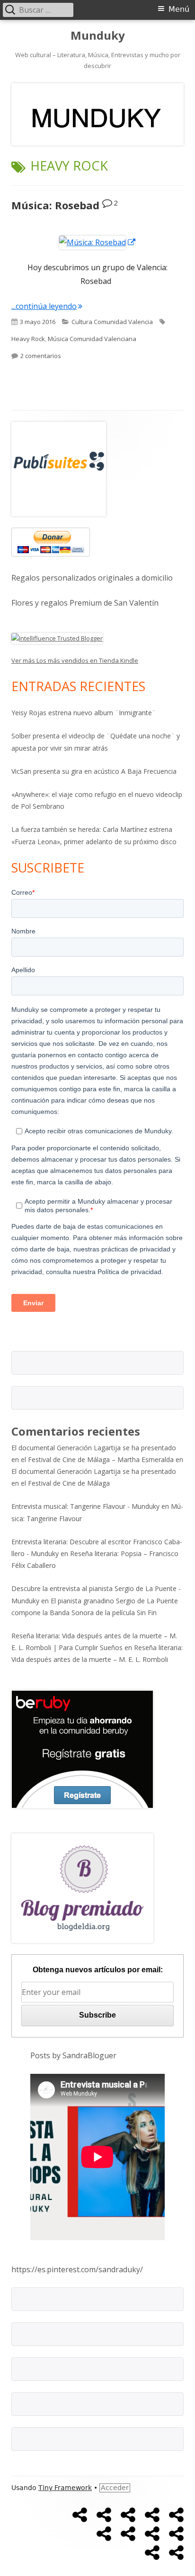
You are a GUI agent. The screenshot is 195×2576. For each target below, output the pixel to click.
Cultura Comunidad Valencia (112, 322)
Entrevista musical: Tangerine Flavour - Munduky (85, 1506)
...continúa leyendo (47, 306)
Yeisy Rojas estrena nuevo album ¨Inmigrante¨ (84, 713)
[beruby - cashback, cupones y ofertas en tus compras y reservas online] (82, 1749)
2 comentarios (41, 356)
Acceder (115, 2488)
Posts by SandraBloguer (73, 2055)
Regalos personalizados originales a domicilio (92, 578)
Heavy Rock (28, 339)
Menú (179, 9)
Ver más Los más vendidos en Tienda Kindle (75, 660)
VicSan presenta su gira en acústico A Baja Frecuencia (94, 771)
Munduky (98, 36)
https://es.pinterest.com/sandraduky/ (77, 2269)
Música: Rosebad (55, 205)
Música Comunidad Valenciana (92, 339)
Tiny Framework (65, 2488)
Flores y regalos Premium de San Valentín (85, 603)
